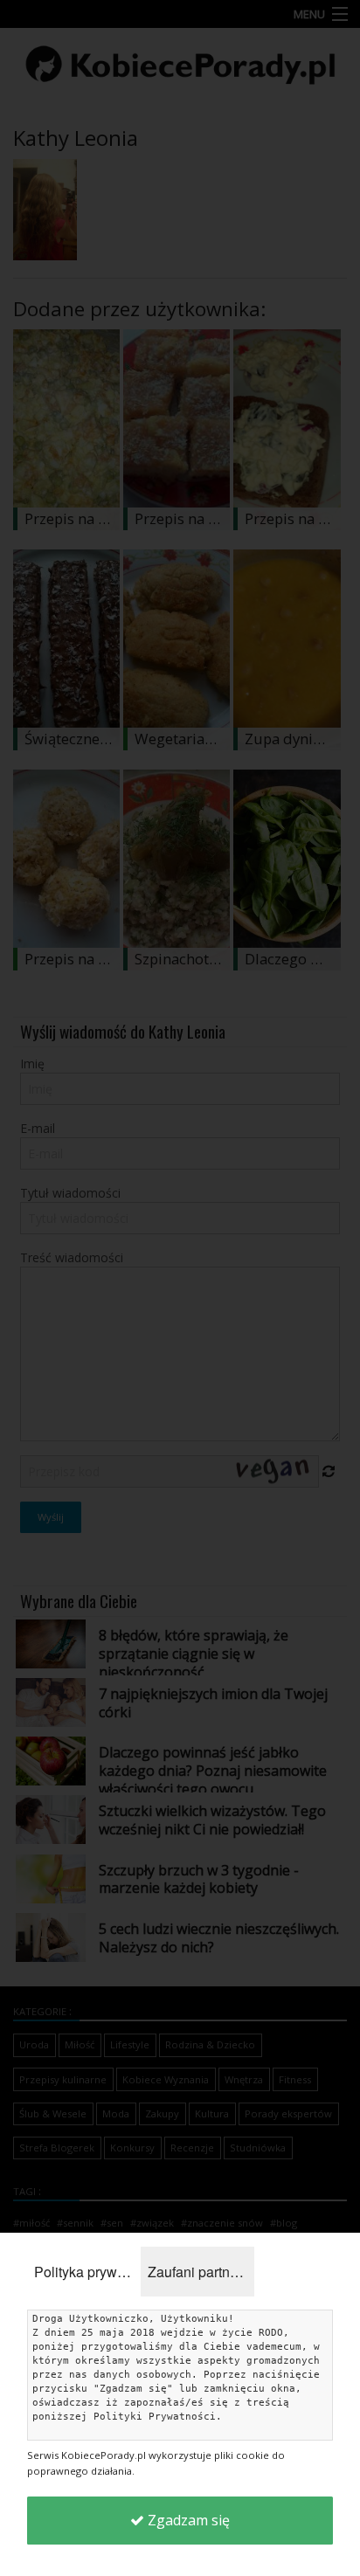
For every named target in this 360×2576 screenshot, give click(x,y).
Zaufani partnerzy (201, 2272)
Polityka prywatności (87, 2272)
